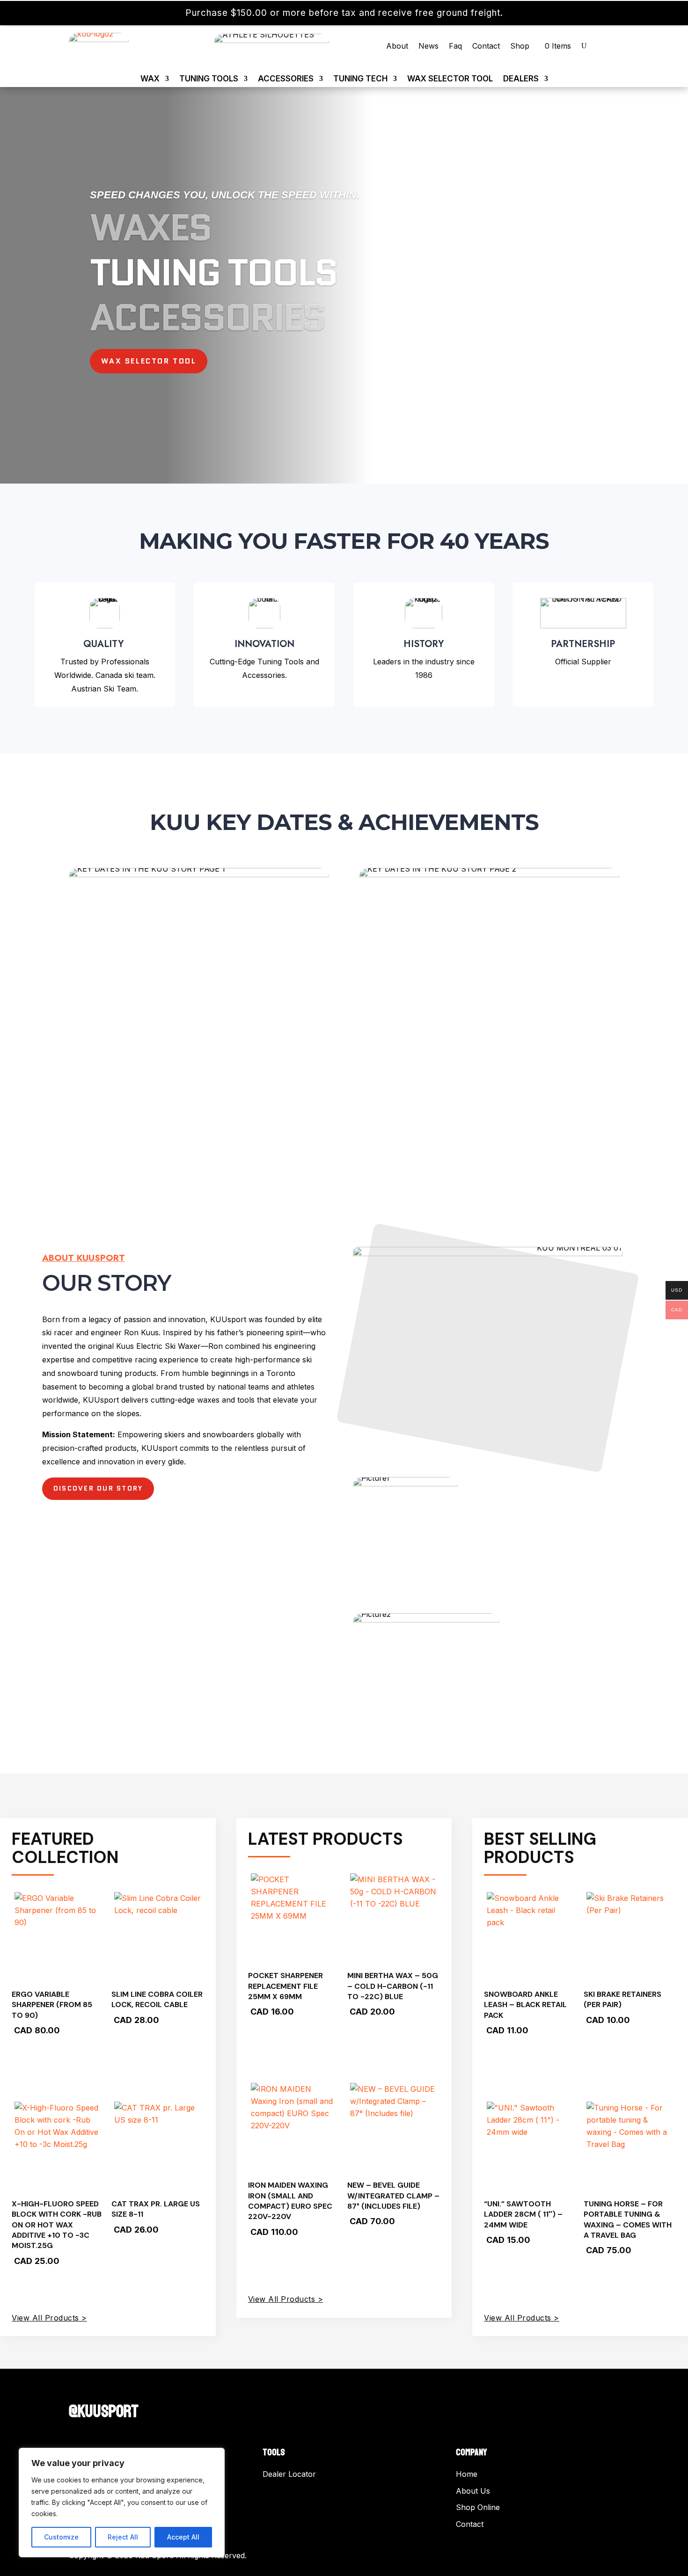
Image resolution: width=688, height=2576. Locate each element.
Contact (486, 47)
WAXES (150, 227)
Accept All (183, 2537)
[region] (122, 2503)
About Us (473, 2491)
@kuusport (104, 2412)
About (397, 47)
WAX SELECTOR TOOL (450, 79)
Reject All (123, 2537)
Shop (520, 47)
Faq (455, 47)
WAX (150, 79)
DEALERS (521, 79)
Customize (61, 2537)
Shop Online (478, 2507)
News (428, 47)
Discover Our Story (98, 1488)
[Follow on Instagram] (95, 2391)
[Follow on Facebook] (76, 2391)
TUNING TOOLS (209, 79)
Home (467, 2474)
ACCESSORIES (286, 79)
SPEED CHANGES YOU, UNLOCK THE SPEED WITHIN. (224, 195)
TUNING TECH (360, 79)
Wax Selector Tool (149, 361)
